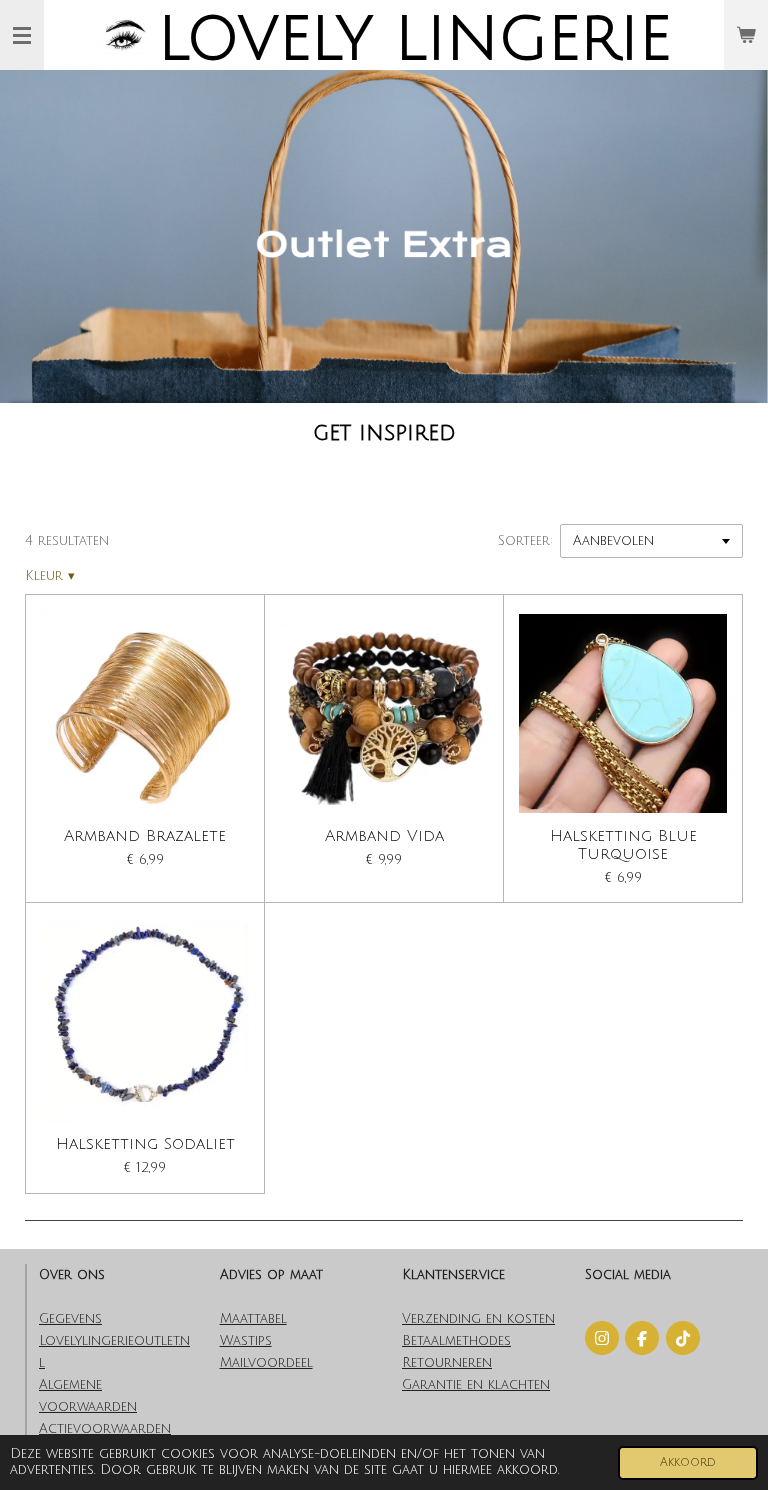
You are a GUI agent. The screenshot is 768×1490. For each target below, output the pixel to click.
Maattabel (253, 1319)
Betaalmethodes (456, 1341)
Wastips (246, 1341)
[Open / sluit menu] (22, 35)
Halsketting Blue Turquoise (623, 845)
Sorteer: (525, 541)
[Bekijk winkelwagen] (746, 35)
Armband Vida (384, 836)
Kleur (50, 576)
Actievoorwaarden (105, 1429)
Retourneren (447, 1363)
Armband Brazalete (145, 836)
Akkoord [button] (688, 1462)
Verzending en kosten (478, 1319)
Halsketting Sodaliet (145, 1144)
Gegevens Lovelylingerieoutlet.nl (114, 1341)
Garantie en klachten (476, 1385)
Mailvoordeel (266, 1363)
